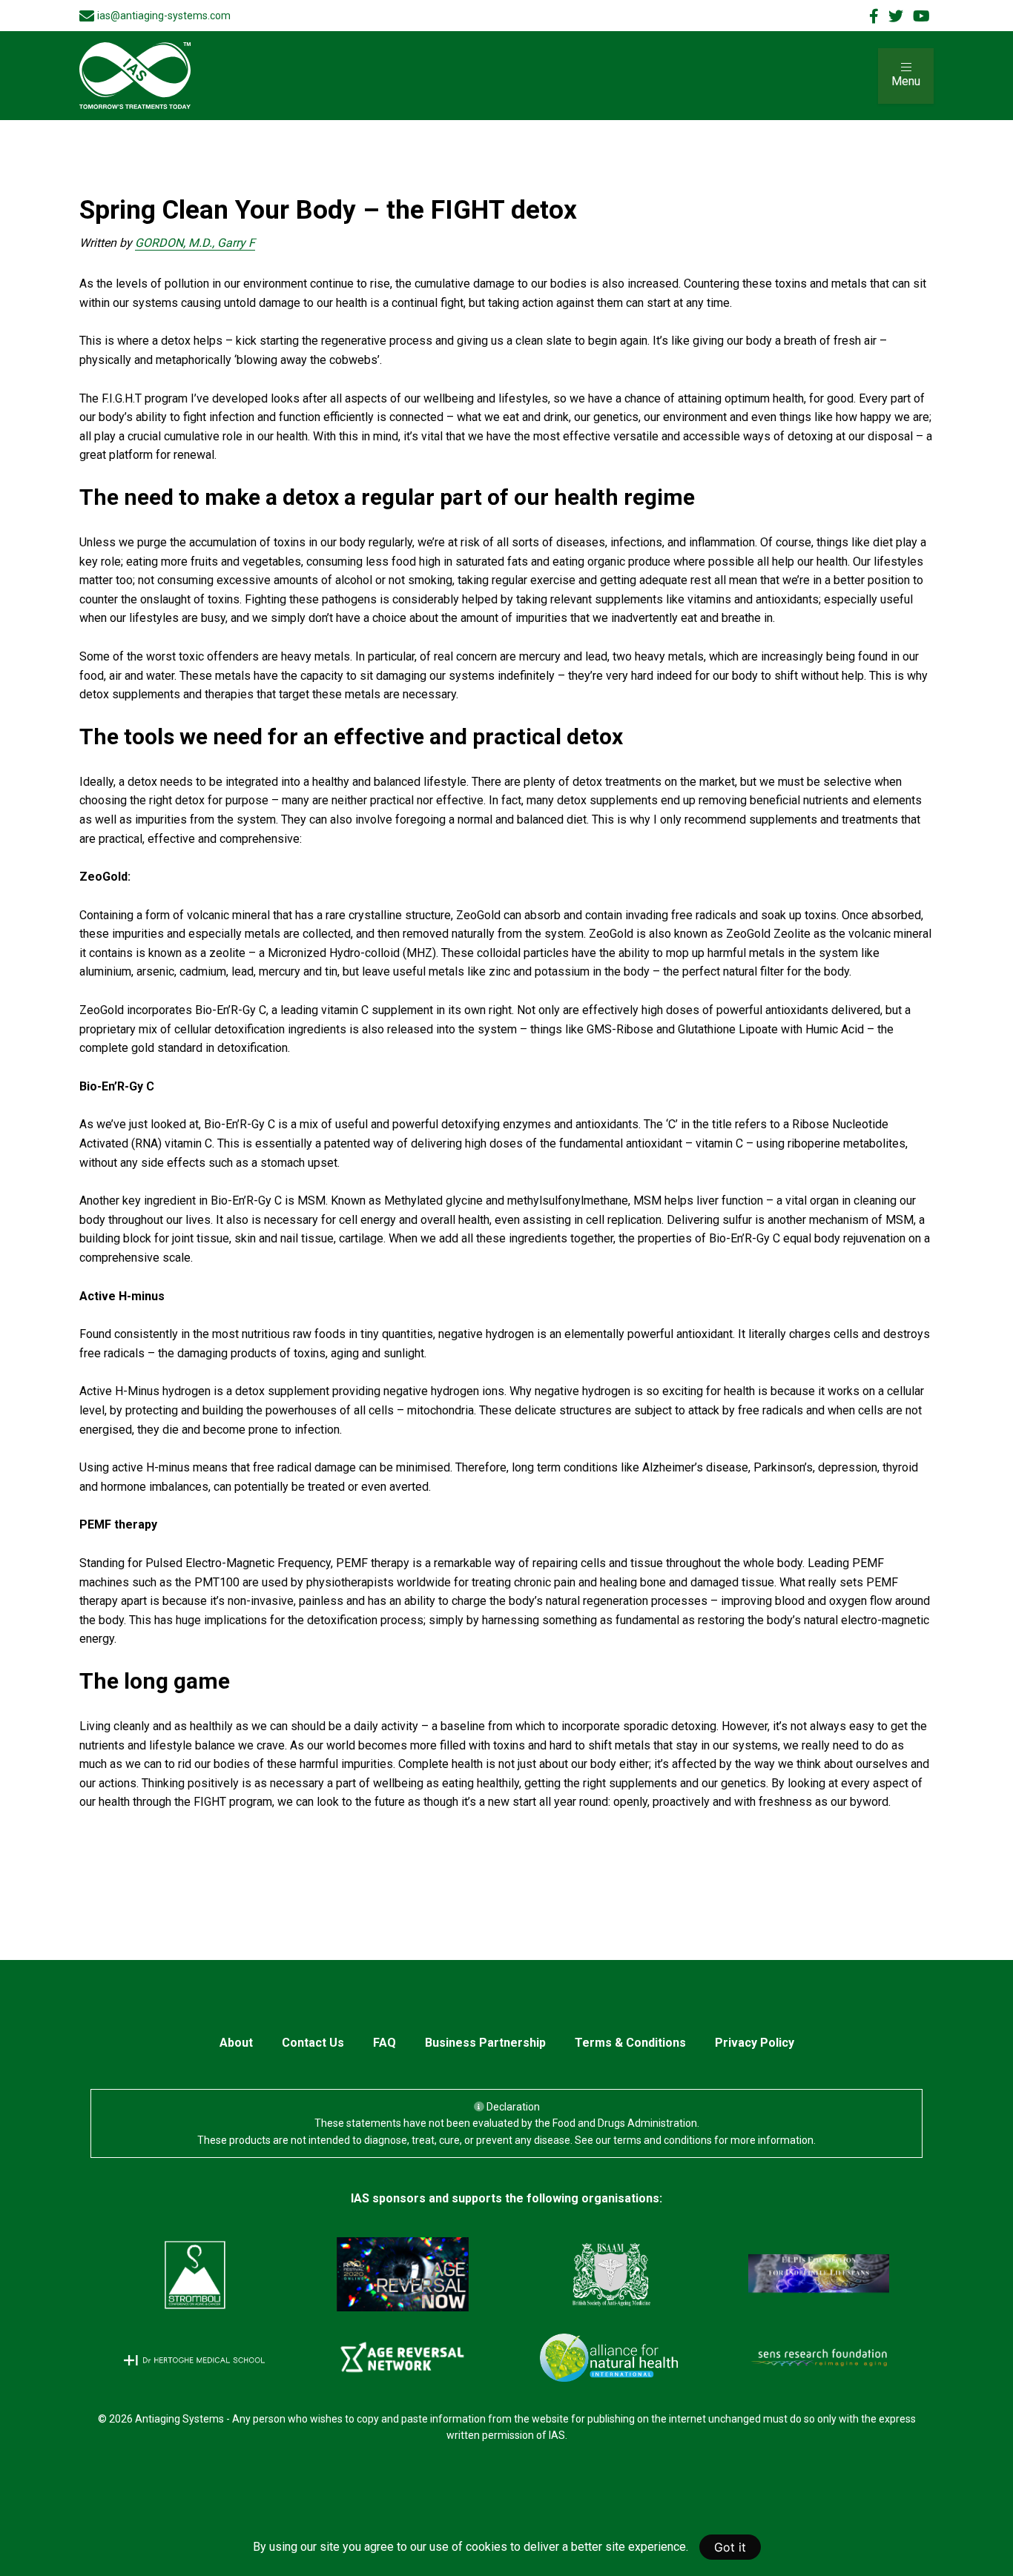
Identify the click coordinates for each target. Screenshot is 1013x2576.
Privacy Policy (755, 2043)
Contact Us (313, 2043)
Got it (730, 2547)
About (236, 2043)
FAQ (385, 2043)
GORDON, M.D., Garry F (195, 243)
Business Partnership (485, 2043)
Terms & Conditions (630, 2043)
